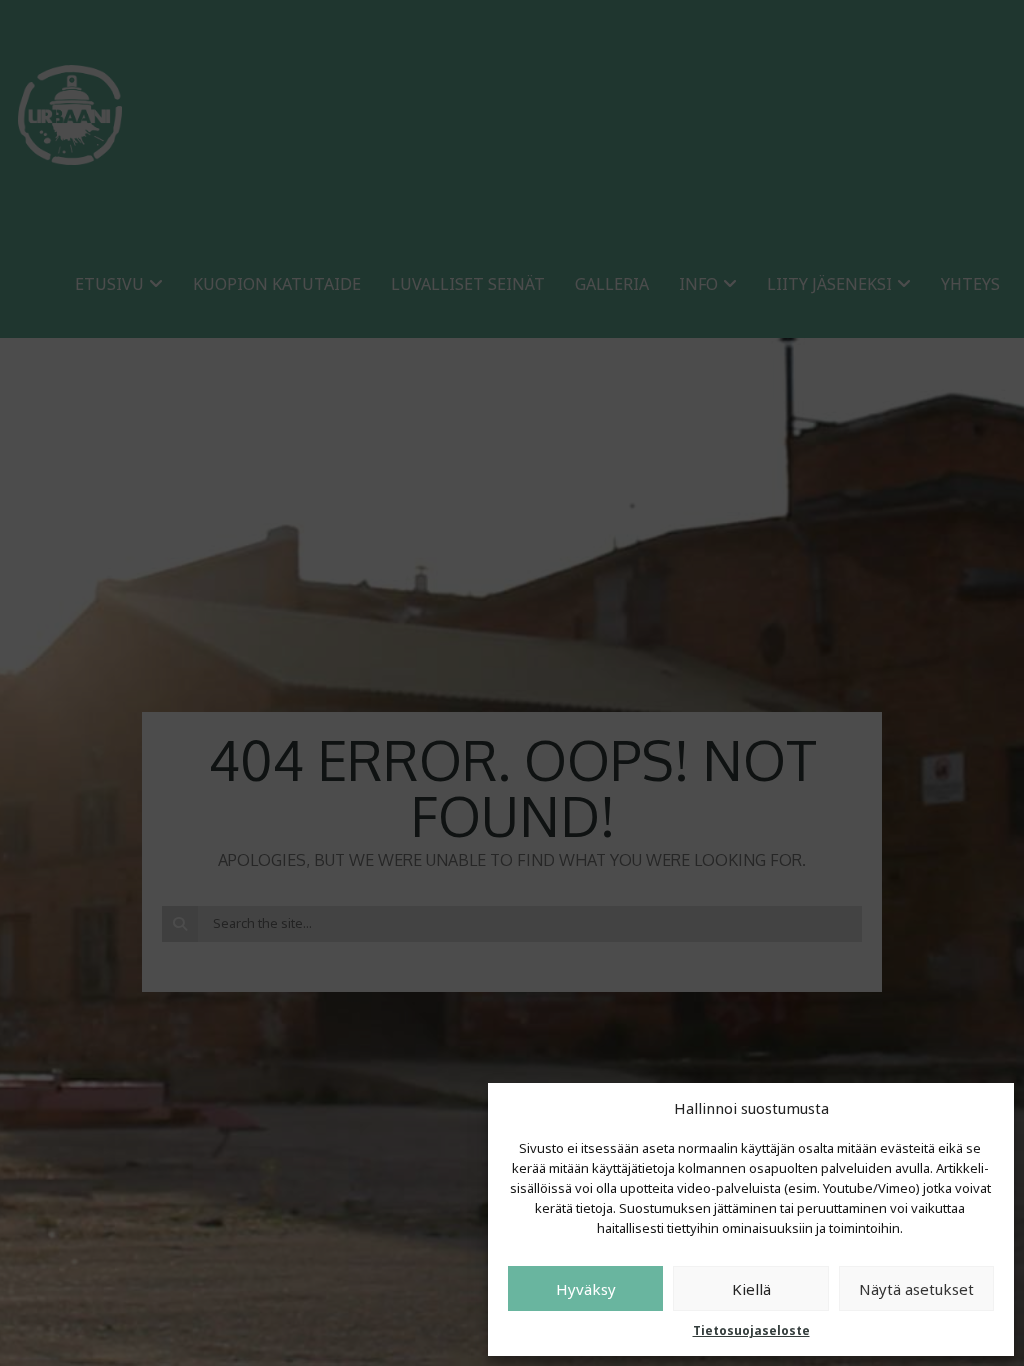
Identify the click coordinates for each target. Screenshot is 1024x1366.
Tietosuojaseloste (751, 1330)
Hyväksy (586, 1289)
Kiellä (751, 1289)
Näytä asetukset (916, 1289)
